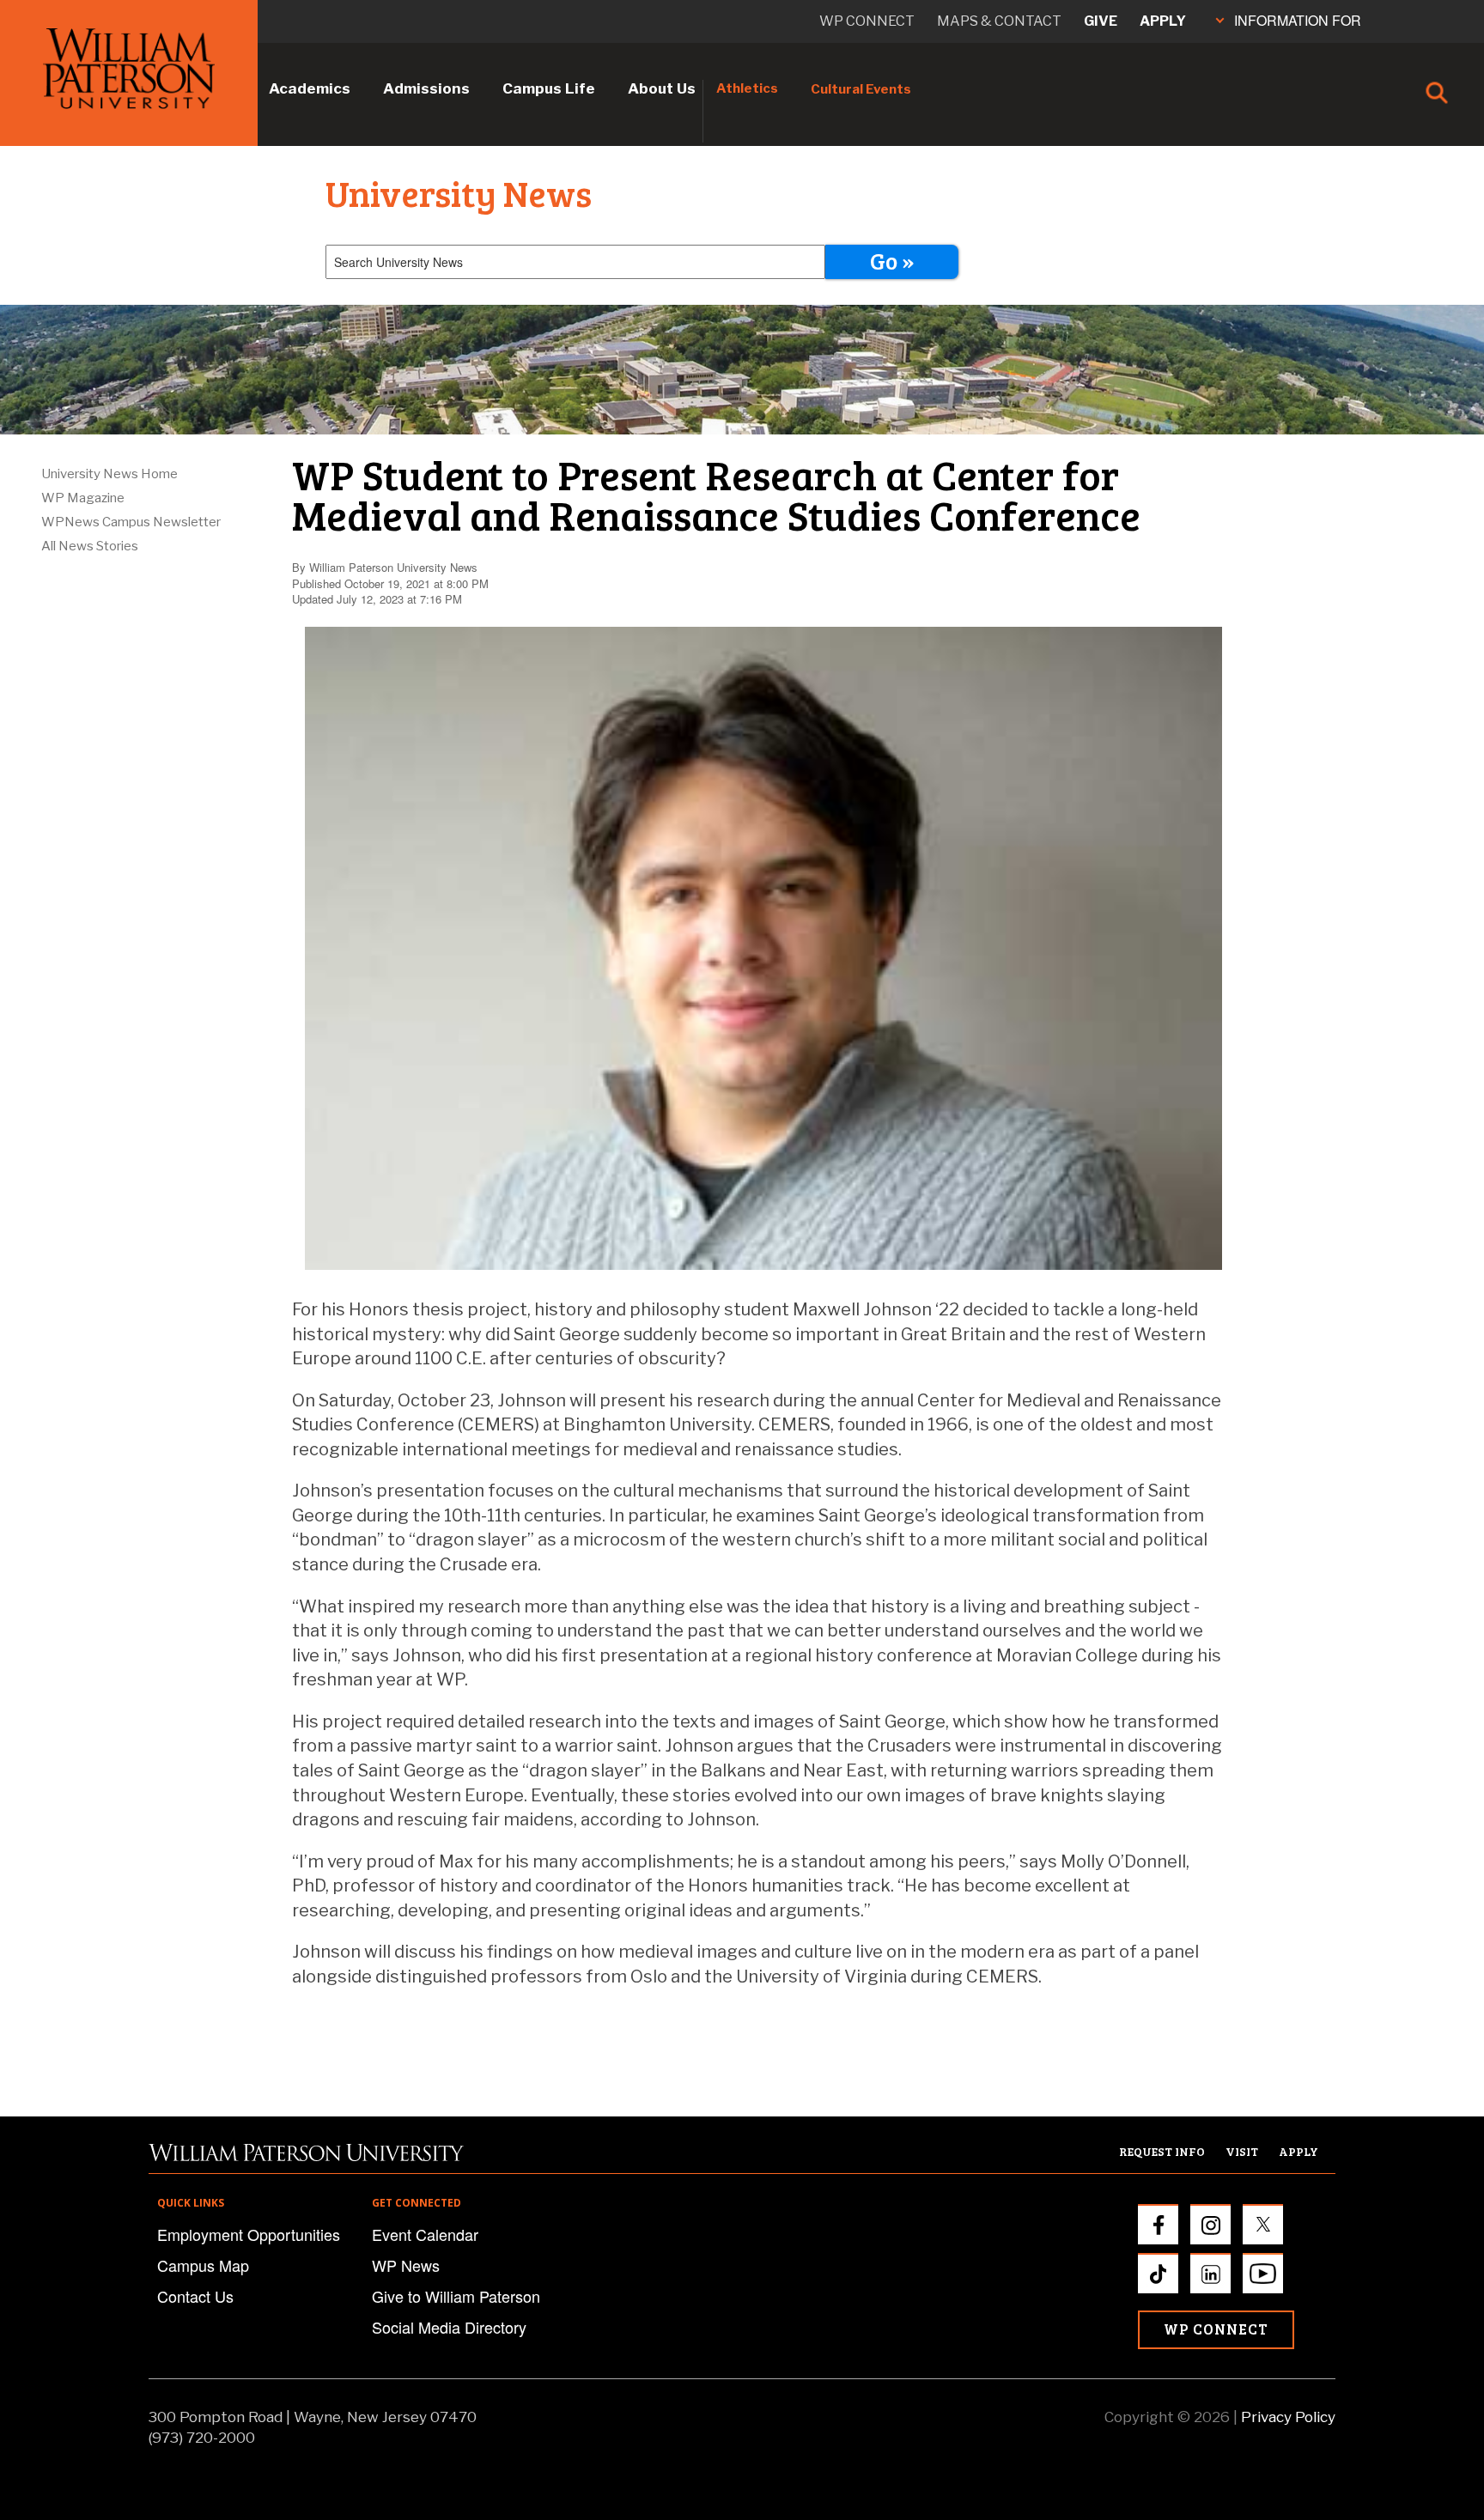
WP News (406, 2265)
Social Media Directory (449, 2327)
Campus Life (549, 88)
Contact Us (195, 2296)
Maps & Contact (999, 21)
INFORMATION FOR (1298, 20)
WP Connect (1216, 2329)
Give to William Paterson (456, 2296)
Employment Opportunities (249, 2234)
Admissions (426, 88)
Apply (1163, 21)
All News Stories (90, 546)
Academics (310, 88)
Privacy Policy (1288, 2417)
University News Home (109, 474)
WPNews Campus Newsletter (131, 522)
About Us (662, 88)
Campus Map (203, 2265)
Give (1101, 21)
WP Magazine (83, 498)
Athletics (747, 88)
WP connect (867, 21)
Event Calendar (425, 2234)
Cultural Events (861, 89)
